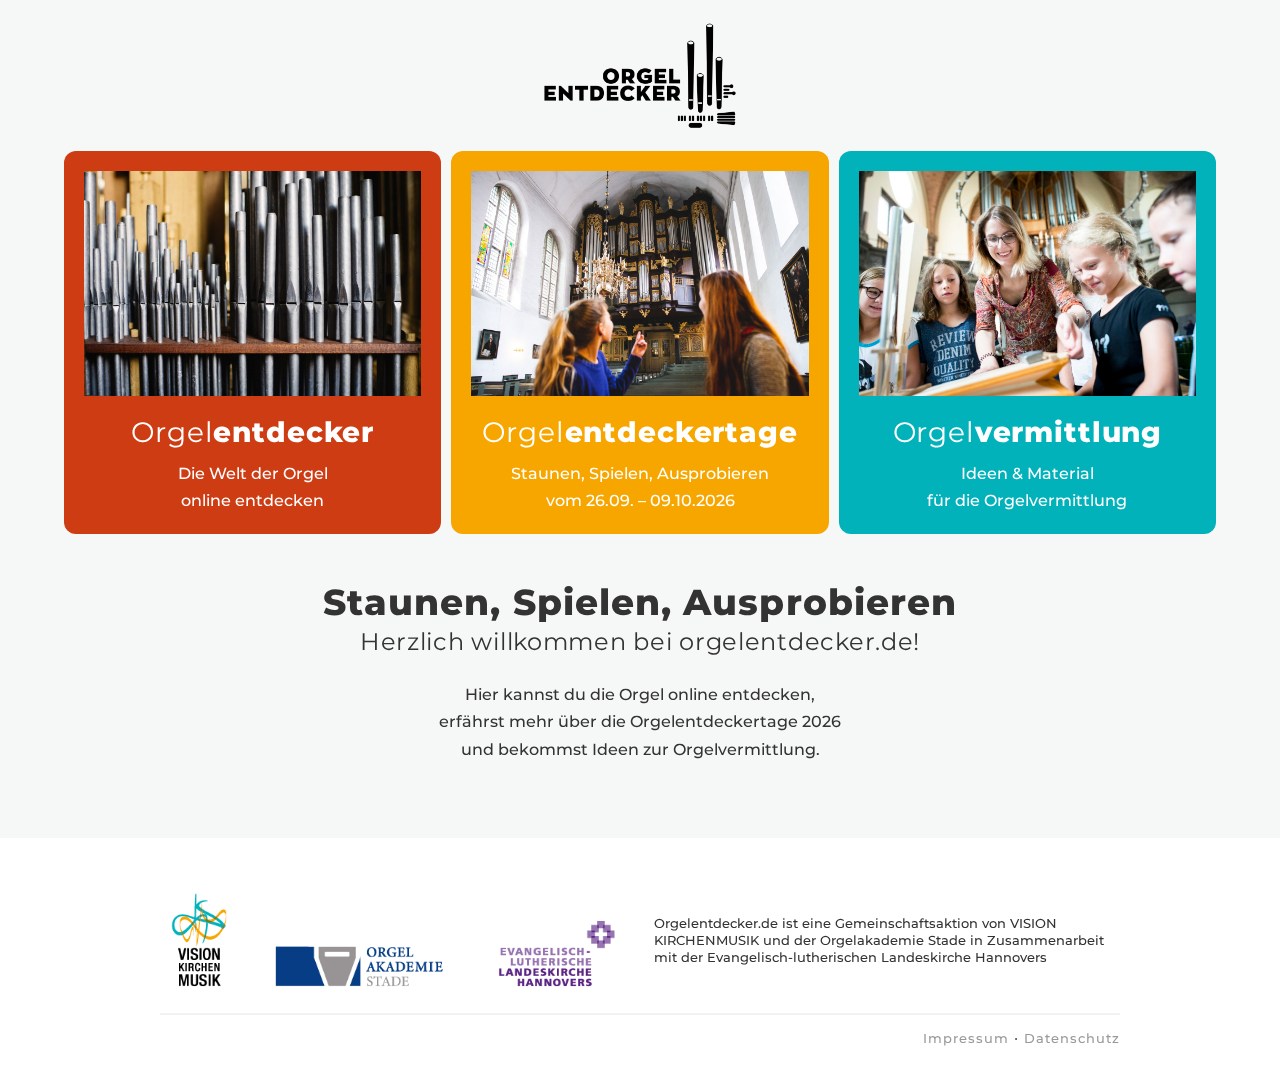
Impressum (966, 1038)
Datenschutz (1072, 1038)
